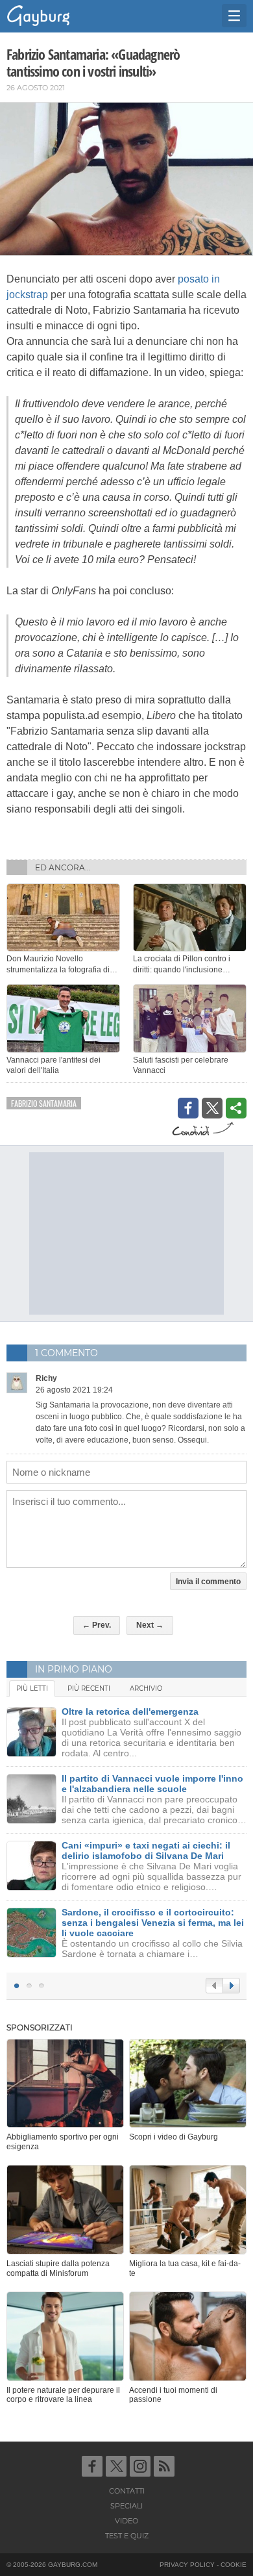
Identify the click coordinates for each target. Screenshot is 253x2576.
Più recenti (89, 1688)
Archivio (146, 1688)
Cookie (234, 2565)
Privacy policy (187, 2565)
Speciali (126, 2506)
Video (126, 2521)
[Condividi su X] (212, 1108)
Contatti (127, 2491)
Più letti (32, 1688)
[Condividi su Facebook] (188, 1108)
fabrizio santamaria (44, 1103)
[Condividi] (236, 1108)
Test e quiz (127, 2536)
